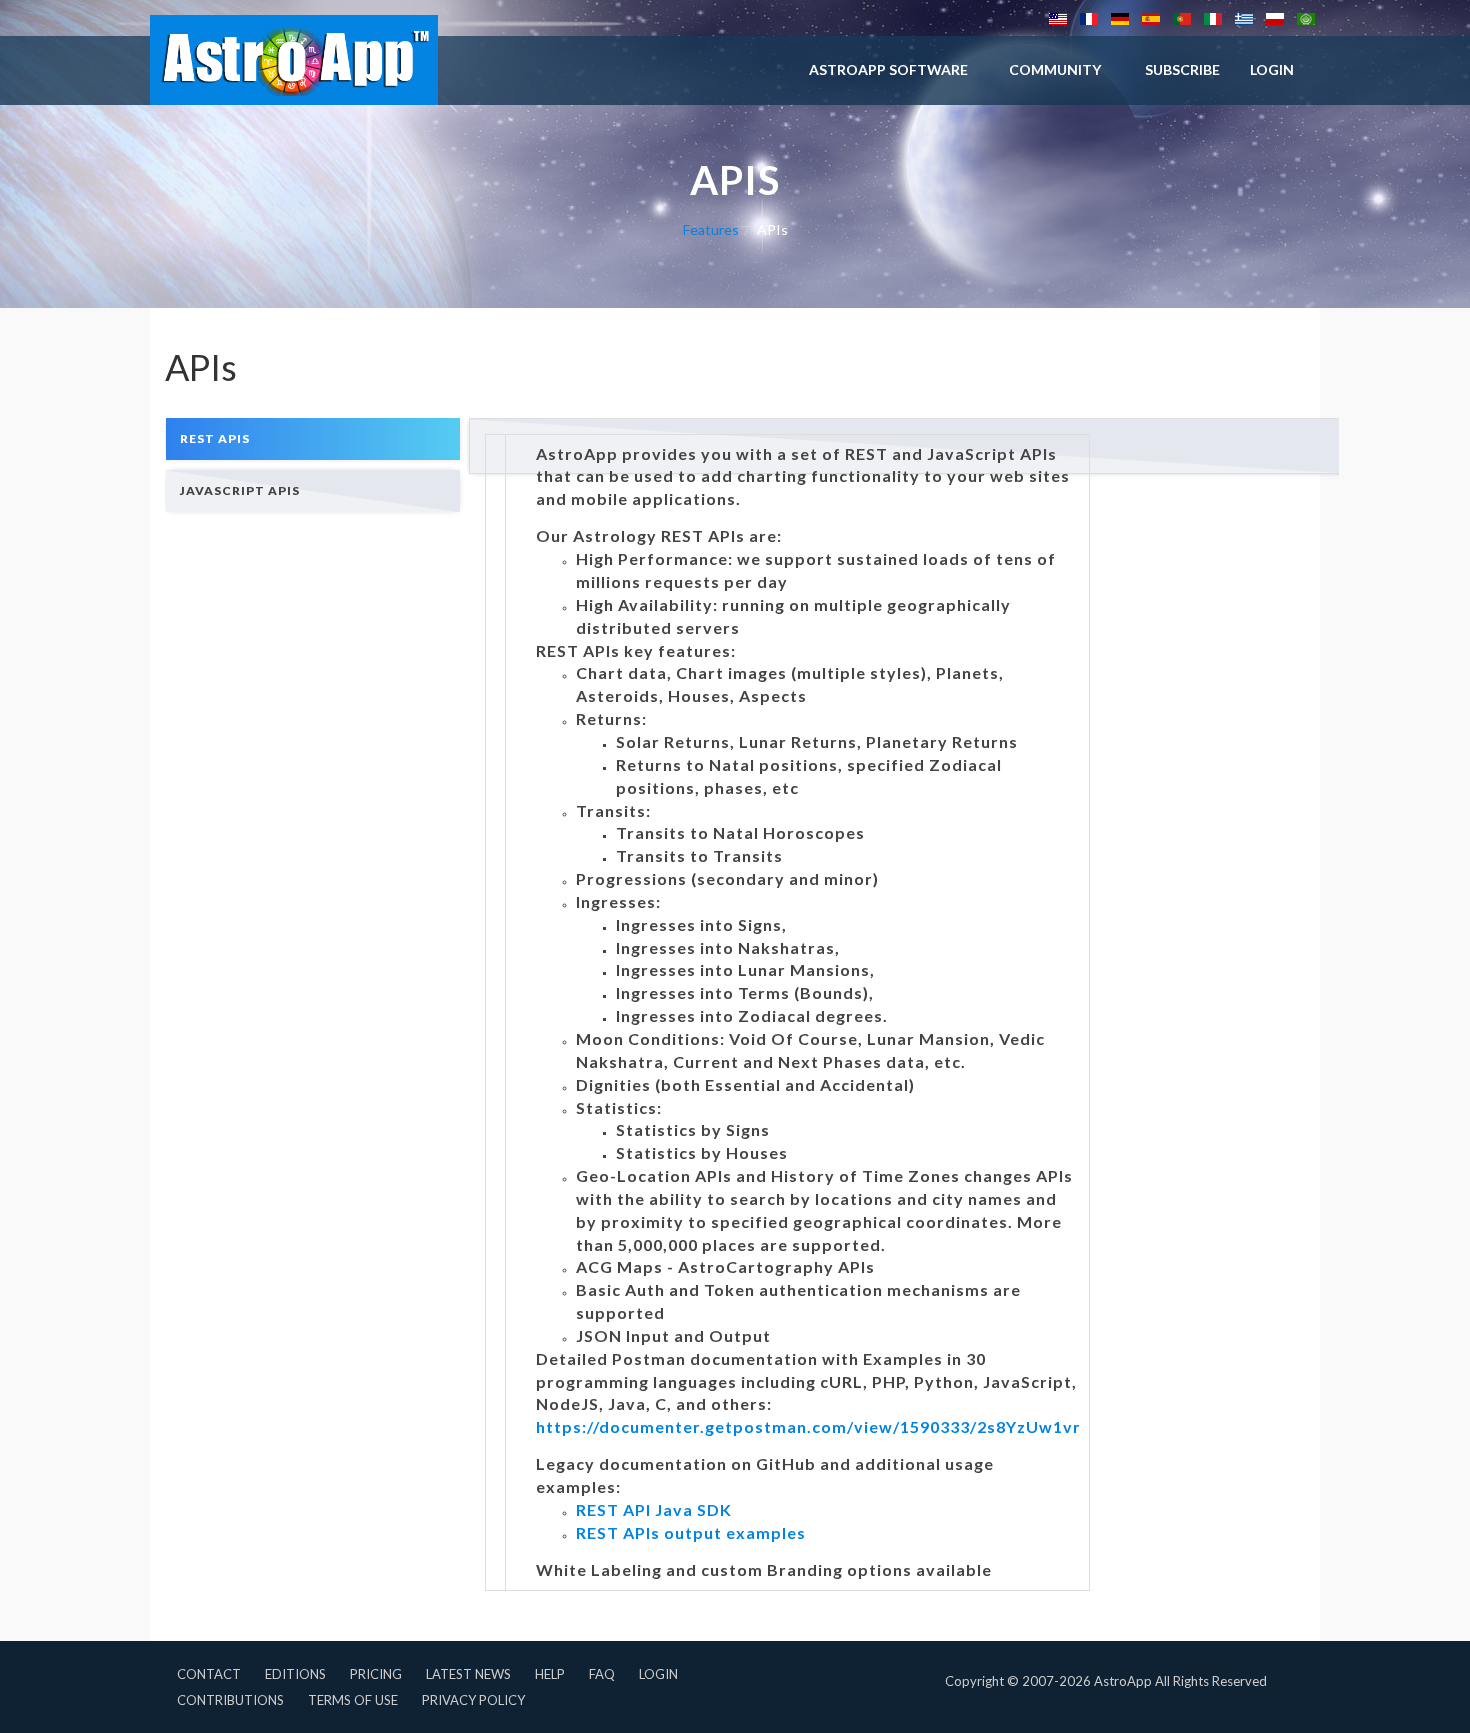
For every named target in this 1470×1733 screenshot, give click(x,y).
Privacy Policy (473, 1700)
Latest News (468, 1674)
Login (658, 1674)
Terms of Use (353, 1700)
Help (550, 1674)
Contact (209, 1674)
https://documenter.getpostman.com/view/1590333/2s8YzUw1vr (808, 1426)
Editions (295, 1674)
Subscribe (1182, 69)
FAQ (602, 1674)
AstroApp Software (888, 69)
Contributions (230, 1700)
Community (1055, 69)
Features (711, 229)
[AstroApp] (294, 60)
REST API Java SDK (654, 1509)
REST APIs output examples (691, 1532)
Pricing (376, 1674)
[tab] (313, 438)
